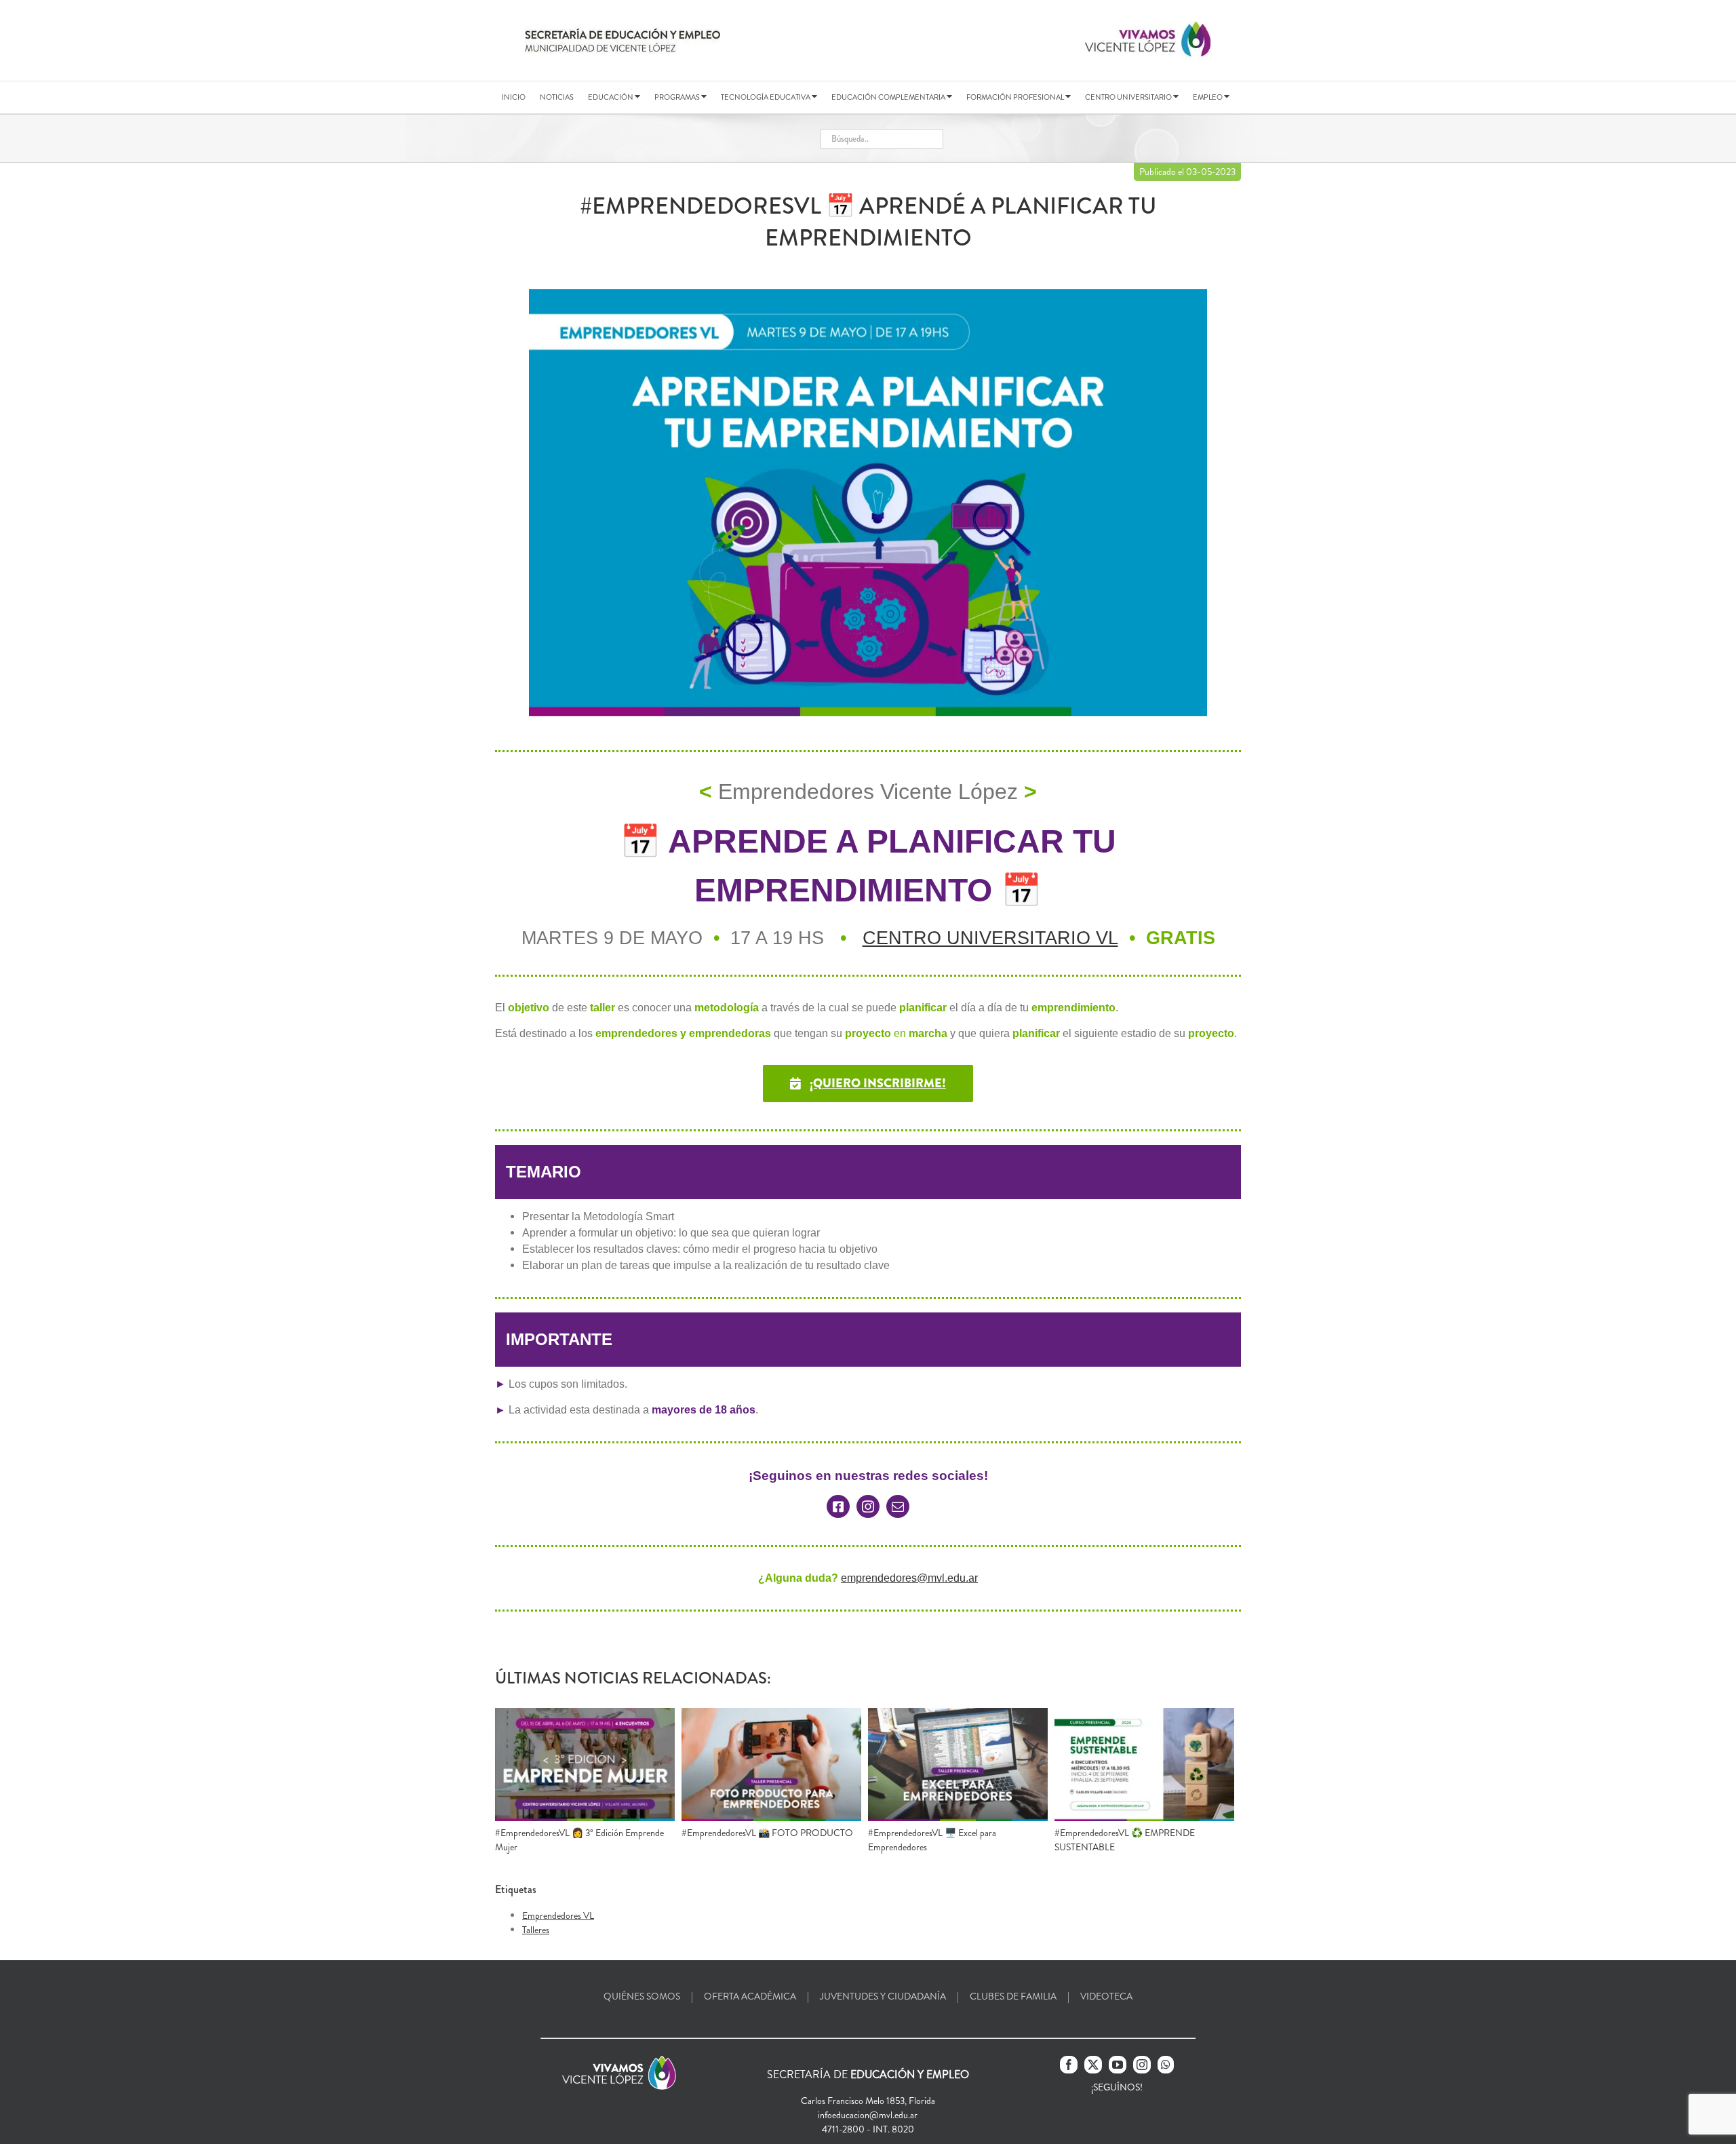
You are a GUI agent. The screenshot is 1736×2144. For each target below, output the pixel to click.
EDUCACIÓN (611, 97)
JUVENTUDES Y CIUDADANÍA (883, 1996)
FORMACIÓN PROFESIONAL (1016, 97)
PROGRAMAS (678, 97)
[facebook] (838, 1506)
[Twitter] (1093, 2065)
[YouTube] (1118, 2065)
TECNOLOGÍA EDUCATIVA (766, 97)
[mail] (898, 1506)
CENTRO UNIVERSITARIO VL (990, 938)
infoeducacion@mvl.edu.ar (868, 2115)
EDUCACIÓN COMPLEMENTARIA (889, 97)
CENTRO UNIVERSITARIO (1129, 97)
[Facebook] (1069, 2065)
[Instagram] (1142, 2065)
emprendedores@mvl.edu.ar (909, 1578)
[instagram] (868, 1506)
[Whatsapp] (1166, 2065)
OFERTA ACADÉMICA (750, 1996)
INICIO (514, 97)
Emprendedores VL (558, 1915)
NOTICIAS (557, 97)
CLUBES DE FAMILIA (1013, 1996)
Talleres (536, 1930)
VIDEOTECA (1106, 1996)
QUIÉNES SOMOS (642, 1996)
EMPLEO (1208, 97)
